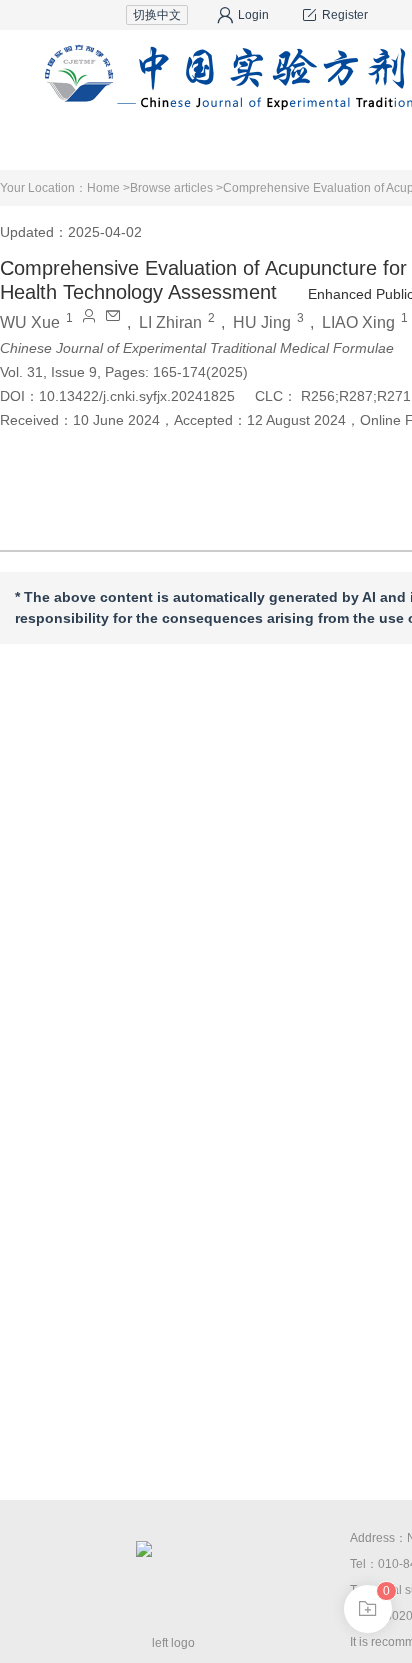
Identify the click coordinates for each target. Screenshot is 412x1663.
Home (183, 144)
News (325, 144)
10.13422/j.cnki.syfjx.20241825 (137, 396)
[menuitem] (183, 145)
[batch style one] (368, 1609)
